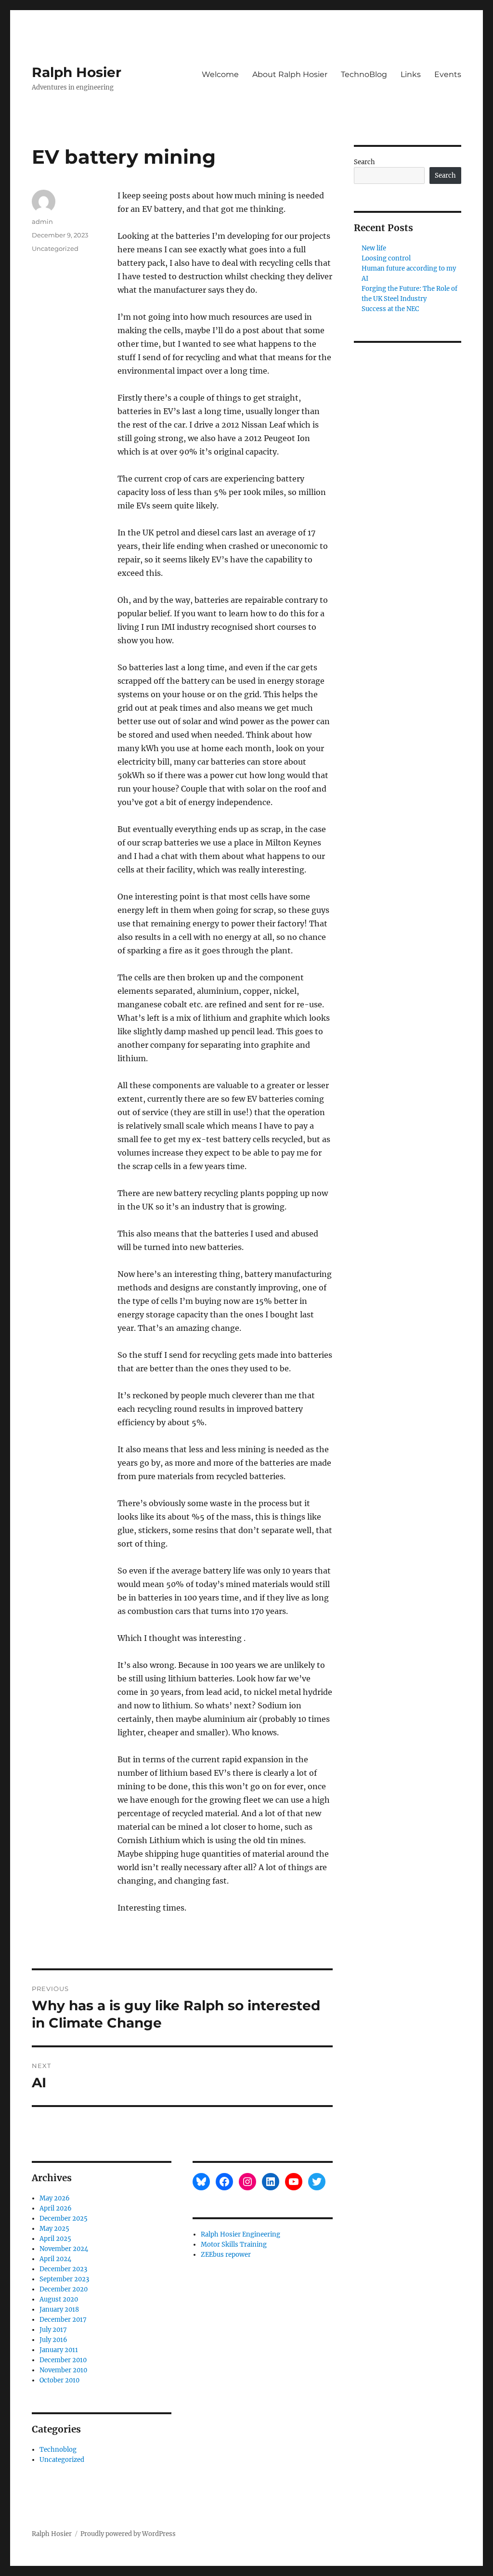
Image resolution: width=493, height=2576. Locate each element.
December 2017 (63, 2320)
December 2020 (64, 2289)
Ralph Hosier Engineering (240, 2234)
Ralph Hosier (77, 72)
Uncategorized (55, 248)
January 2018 (59, 2309)
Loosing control (386, 258)
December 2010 (63, 2360)
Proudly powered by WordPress (128, 2534)
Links (411, 74)
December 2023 (63, 2269)
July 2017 (53, 2330)
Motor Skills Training (234, 2244)
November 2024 (64, 2249)
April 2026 (56, 2208)
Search (364, 162)
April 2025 (55, 2239)
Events (448, 74)
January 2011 (59, 2350)
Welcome (220, 74)
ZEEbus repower (226, 2255)
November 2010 (63, 2370)
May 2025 (54, 2229)
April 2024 (55, 2259)
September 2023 (64, 2279)
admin (42, 221)
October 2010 (59, 2380)
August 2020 (59, 2299)
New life (374, 248)
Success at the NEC (390, 309)
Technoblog (58, 2450)
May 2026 (55, 2198)
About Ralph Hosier (290, 74)
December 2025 (64, 2218)
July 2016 (53, 2340)
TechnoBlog (364, 74)
